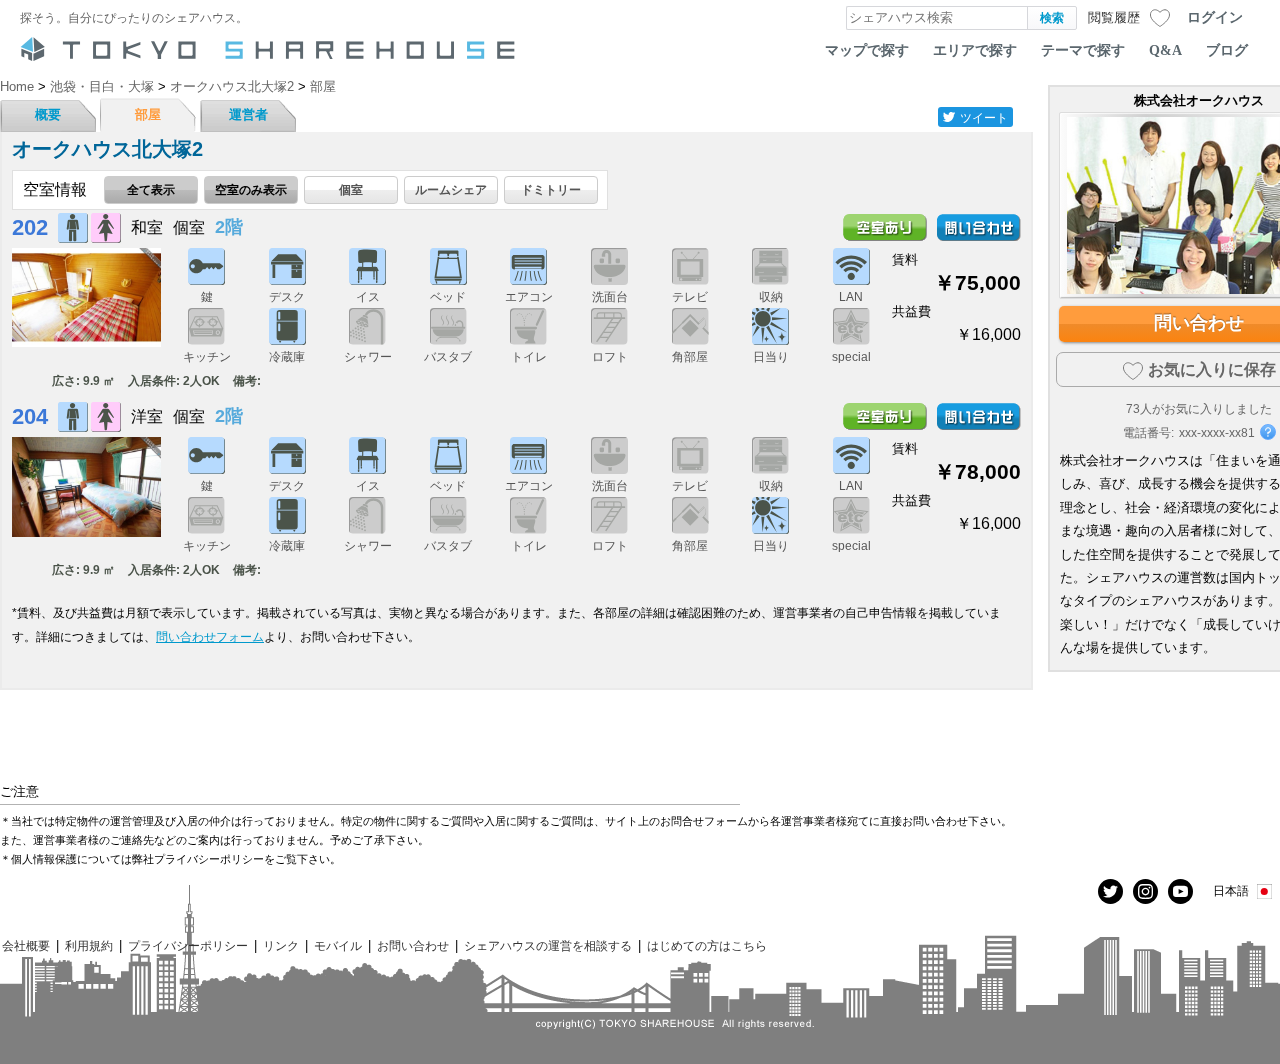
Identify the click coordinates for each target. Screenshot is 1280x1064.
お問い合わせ (413, 945)
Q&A (1165, 50)
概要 (48, 114)
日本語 (1231, 890)
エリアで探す (975, 50)
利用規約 (89, 945)
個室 (351, 189)
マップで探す (867, 50)
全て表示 (151, 189)
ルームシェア (451, 189)
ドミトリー (551, 189)
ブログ (1227, 50)
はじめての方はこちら (707, 945)
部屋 (148, 114)
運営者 (248, 114)
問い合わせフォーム (210, 636)
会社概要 (26, 945)
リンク (281, 945)
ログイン (1215, 17)
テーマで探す (1083, 50)
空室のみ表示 (251, 189)
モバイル (338, 945)
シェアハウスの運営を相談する (548, 945)
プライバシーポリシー (188, 945)
